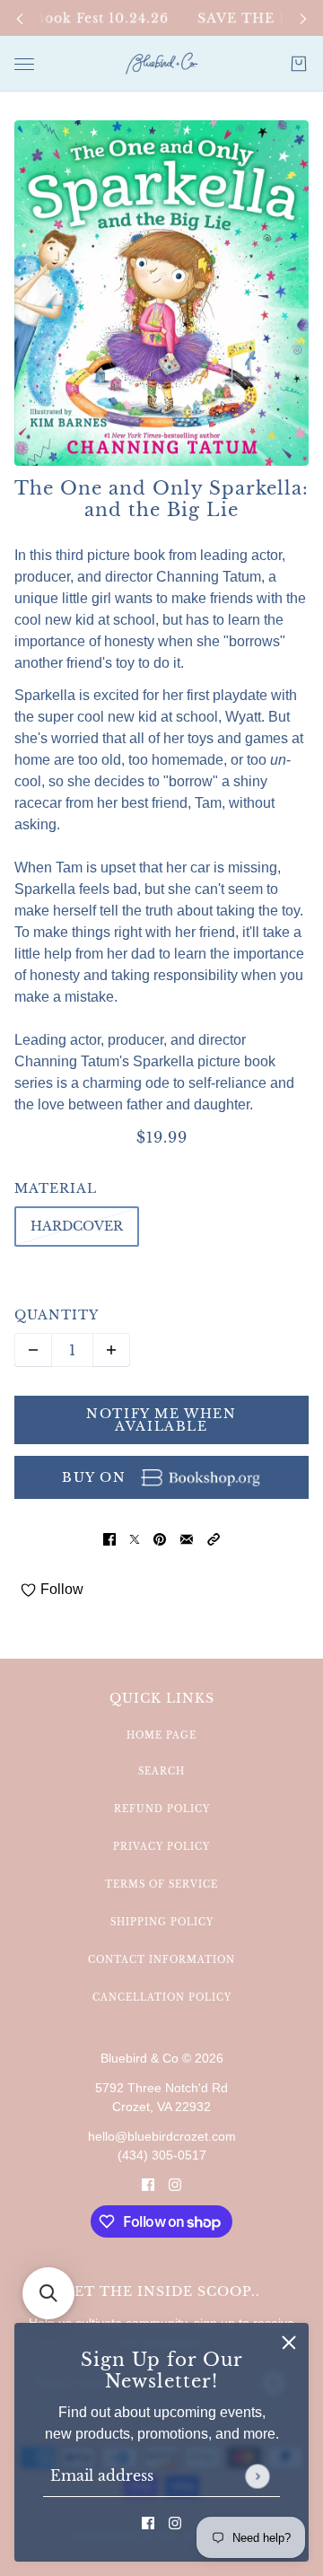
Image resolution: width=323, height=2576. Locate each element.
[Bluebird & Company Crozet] (161, 64)
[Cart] (299, 64)
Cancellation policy (162, 1998)
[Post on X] (135, 1538)
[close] (289, 2343)
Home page (161, 1735)
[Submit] (257, 2476)
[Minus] (33, 1350)
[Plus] (111, 1350)
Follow (62, 1589)
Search (161, 1771)
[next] (303, 18)
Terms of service (161, 1884)
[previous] (20, 18)
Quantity (57, 1315)
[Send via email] (187, 1538)
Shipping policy (162, 1922)
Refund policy (162, 1809)
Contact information (161, 1960)
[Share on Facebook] (109, 1538)
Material (56, 1188)
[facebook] (148, 2522)
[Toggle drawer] (24, 64)
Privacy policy (161, 1847)
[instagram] (175, 2522)
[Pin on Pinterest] (160, 1538)
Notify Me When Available (161, 1420)
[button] (214, 1538)
